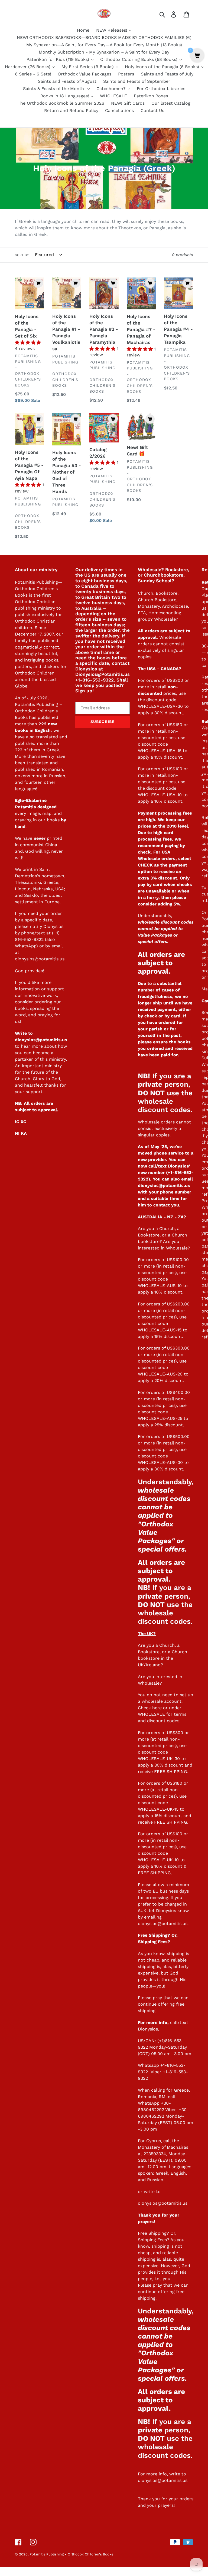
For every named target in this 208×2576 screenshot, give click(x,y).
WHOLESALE (151, 1714)
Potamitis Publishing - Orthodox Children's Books (71, 2554)
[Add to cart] (38, 283)
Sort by (22, 255)
